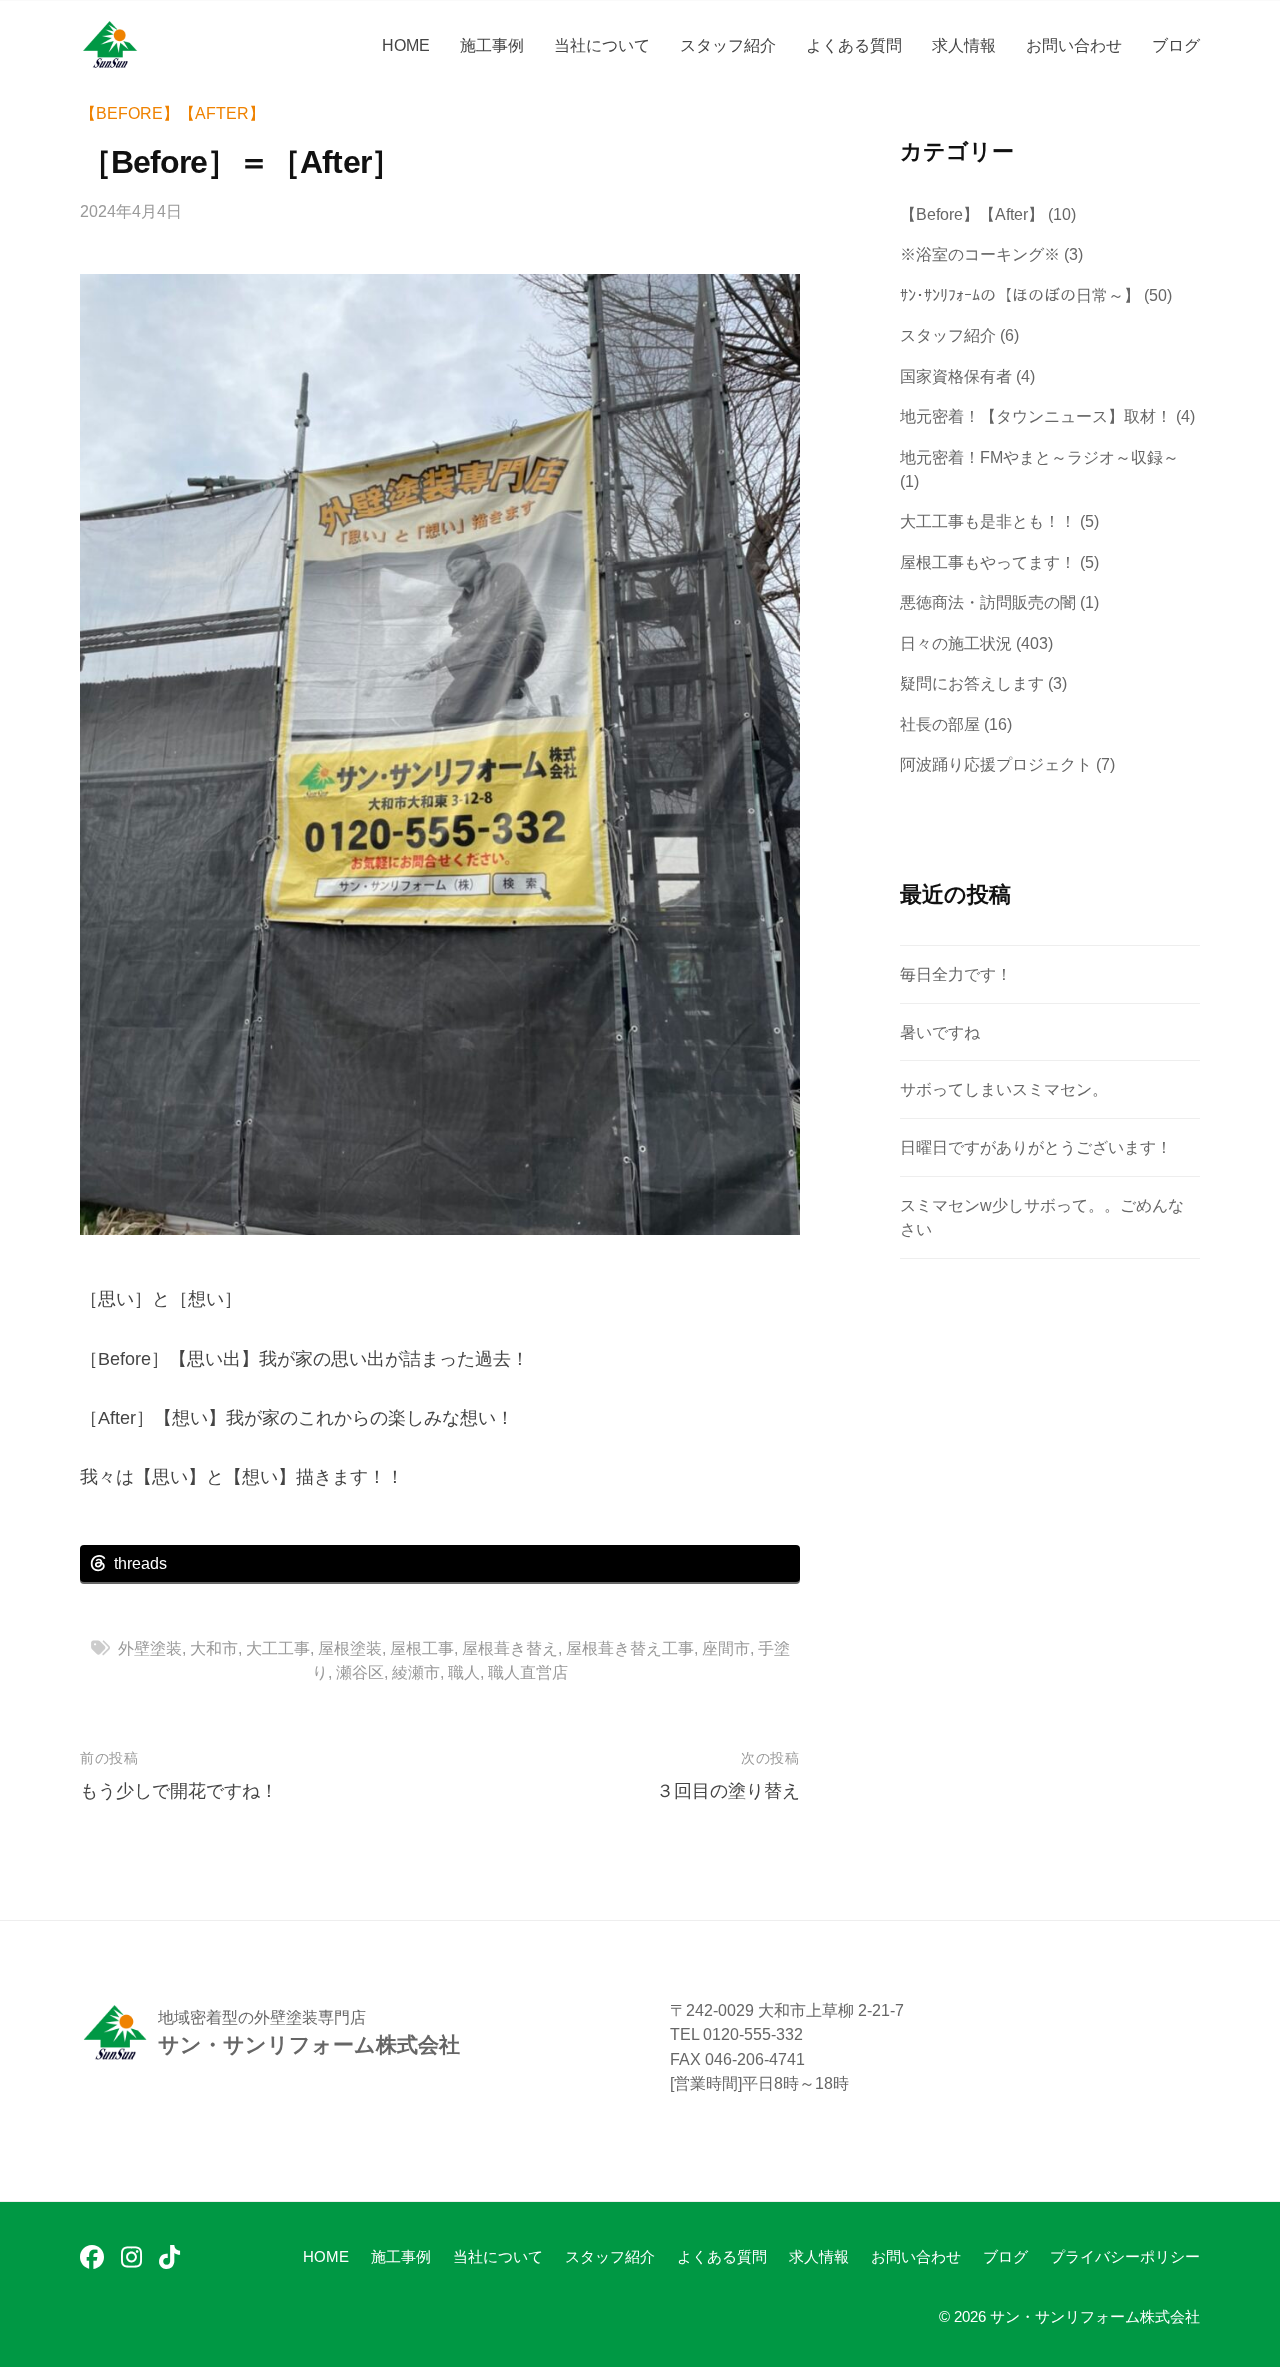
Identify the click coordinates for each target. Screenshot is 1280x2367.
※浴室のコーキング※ (980, 254)
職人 (464, 1672)
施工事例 (492, 45)
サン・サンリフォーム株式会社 (1095, 2316)
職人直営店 (528, 1672)
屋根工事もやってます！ (988, 562)
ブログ (1176, 45)
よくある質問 (854, 45)
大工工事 (278, 1648)
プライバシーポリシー (1125, 2256)
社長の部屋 (940, 724)
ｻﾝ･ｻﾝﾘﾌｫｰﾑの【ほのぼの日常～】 (1020, 295)
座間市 (726, 1648)
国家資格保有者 (956, 376)
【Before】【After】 (172, 113)
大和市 (214, 1648)
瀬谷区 (360, 1672)
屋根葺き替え (510, 1648)
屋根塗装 (350, 1648)
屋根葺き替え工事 (630, 1648)
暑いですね (940, 1032)
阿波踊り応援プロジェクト (996, 764)
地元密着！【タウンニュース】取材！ (1036, 416)
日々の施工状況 (956, 643)
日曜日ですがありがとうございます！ (1036, 1147)
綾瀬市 (416, 1672)
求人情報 (964, 45)
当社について (602, 45)
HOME (406, 45)
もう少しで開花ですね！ (179, 1791)
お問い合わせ (1074, 45)
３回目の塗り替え (728, 1791)
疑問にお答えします (972, 683)
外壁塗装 (150, 1648)
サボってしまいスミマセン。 (1004, 1089)
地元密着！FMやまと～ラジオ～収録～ (1039, 457)
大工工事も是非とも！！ (988, 521)
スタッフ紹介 (728, 45)
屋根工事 (422, 1648)
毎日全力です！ (956, 974)
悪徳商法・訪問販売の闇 (988, 602)
